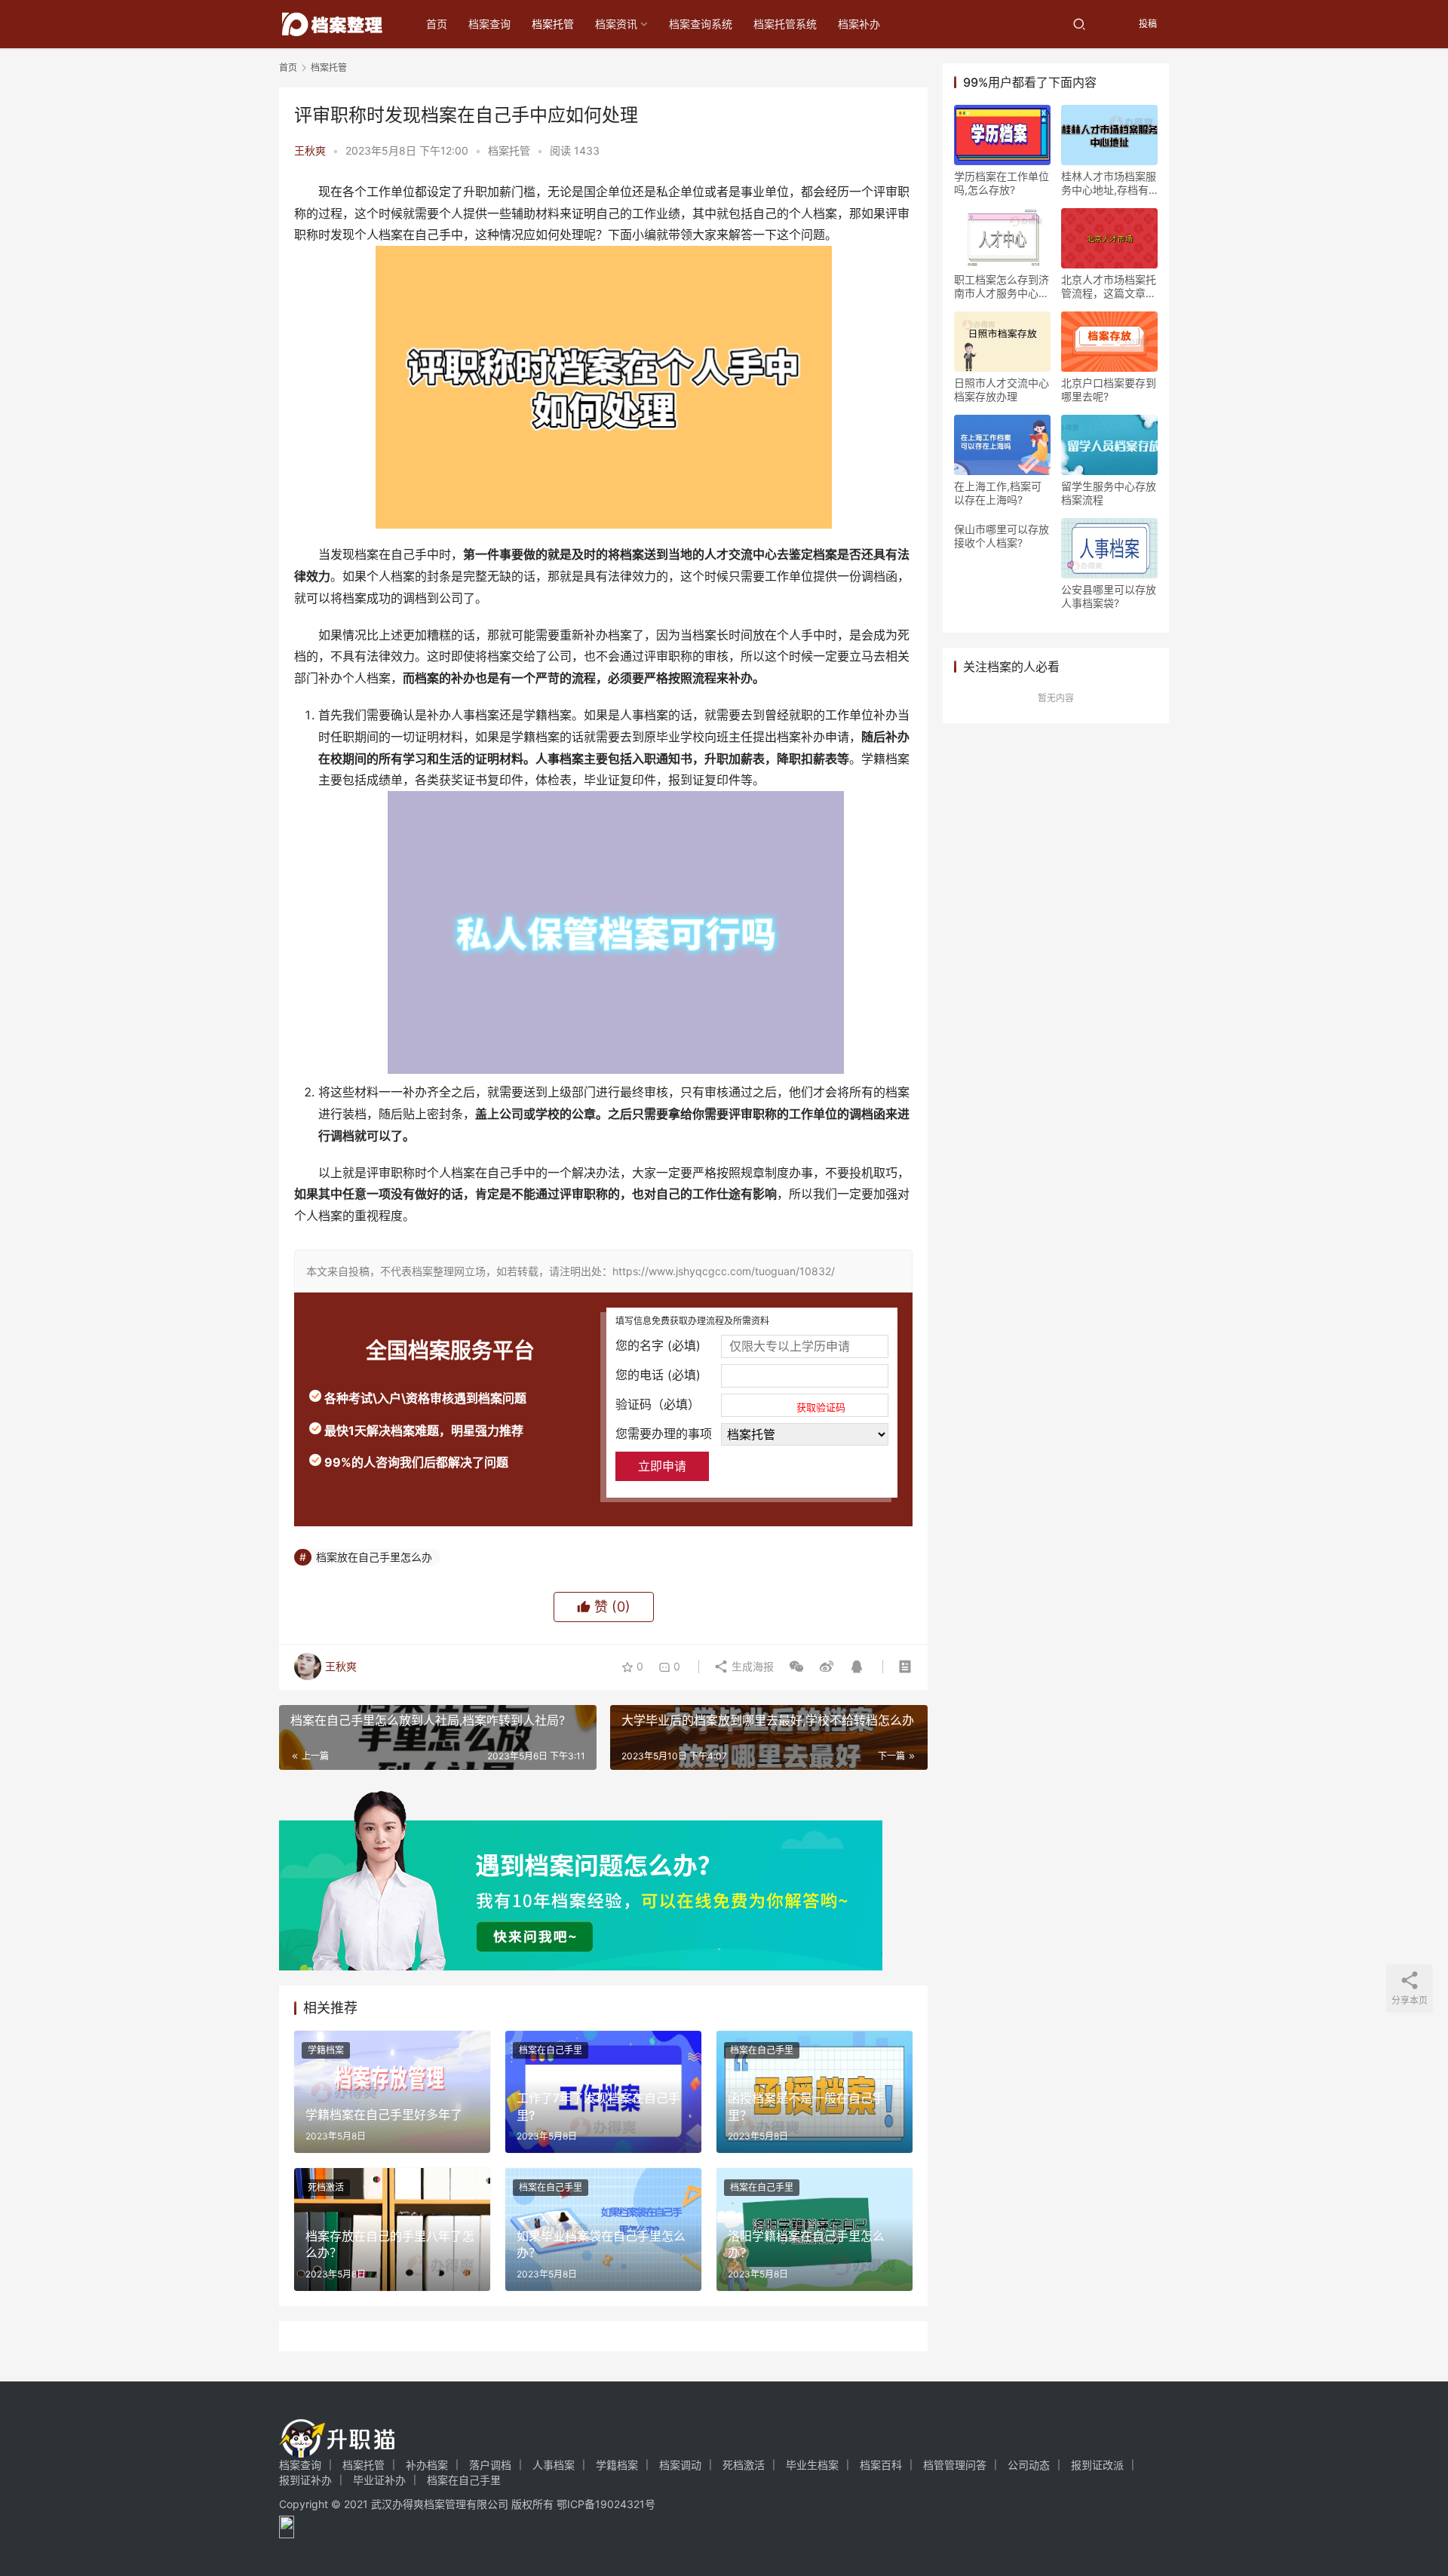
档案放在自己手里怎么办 (374, 1557)
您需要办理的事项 (664, 1434)
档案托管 (553, 24)
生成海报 (751, 1666)
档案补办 (859, 24)
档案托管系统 (785, 24)
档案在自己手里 (551, 2050)
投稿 (1147, 24)
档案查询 (489, 24)
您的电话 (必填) (658, 1375)
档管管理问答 (955, 2465)
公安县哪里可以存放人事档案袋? (1109, 596)
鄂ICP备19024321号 (606, 2504)
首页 (437, 24)
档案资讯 (616, 24)
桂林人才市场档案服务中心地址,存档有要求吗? (1109, 183)
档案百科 (881, 2465)
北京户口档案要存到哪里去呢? (1109, 389)
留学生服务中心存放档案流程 (1109, 493)
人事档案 (554, 2465)
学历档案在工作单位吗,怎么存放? (1002, 183)
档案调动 (680, 2465)
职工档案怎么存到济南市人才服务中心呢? (1002, 287)
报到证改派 (1097, 2465)
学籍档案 (326, 2050)
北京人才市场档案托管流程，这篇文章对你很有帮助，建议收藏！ (1109, 287)
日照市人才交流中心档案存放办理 (1002, 389)
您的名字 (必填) (658, 1345)
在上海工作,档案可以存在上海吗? (998, 493)
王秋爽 (310, 150)
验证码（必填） (730, 1405)
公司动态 (1029, 2465)
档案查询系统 (701, 24)
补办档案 (427, 2465)
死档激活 (326, 2187)
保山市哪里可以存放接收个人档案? (1002, 536)
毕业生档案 (812, 2465)
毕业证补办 (379, 2480)
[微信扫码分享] (796, 1667)
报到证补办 (305, 2480)
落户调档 (490, 2465)
